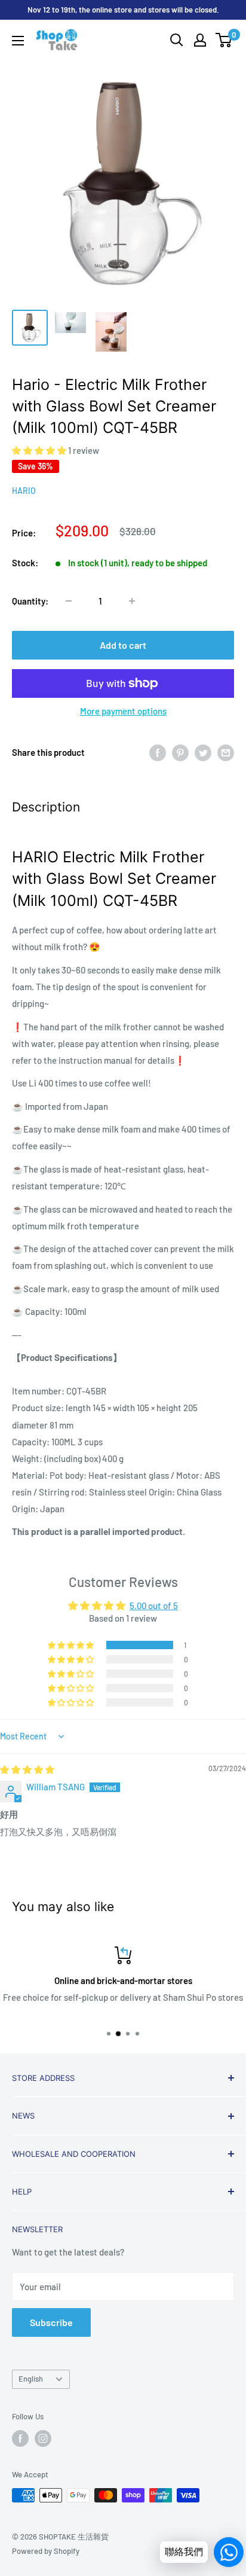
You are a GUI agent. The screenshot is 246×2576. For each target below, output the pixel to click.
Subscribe (51, 2322)
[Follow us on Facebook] (20, 2438)
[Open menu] (18, 41)
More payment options (123, 711)
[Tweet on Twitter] (203, 752)
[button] (40, 450)
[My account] (200, 40)
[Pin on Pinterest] (180, 752)
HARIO (24, 491)
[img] (27, 1769)
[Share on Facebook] (158, 752)
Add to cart (123, 645)
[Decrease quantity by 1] (69, 601)
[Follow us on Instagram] (43, 2438)
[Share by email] (226, 752)
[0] (224, 40)
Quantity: (30, 601)
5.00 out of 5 (154, 1606)
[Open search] (177, 40)
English (31, 2379)
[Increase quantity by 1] (132, 601)
